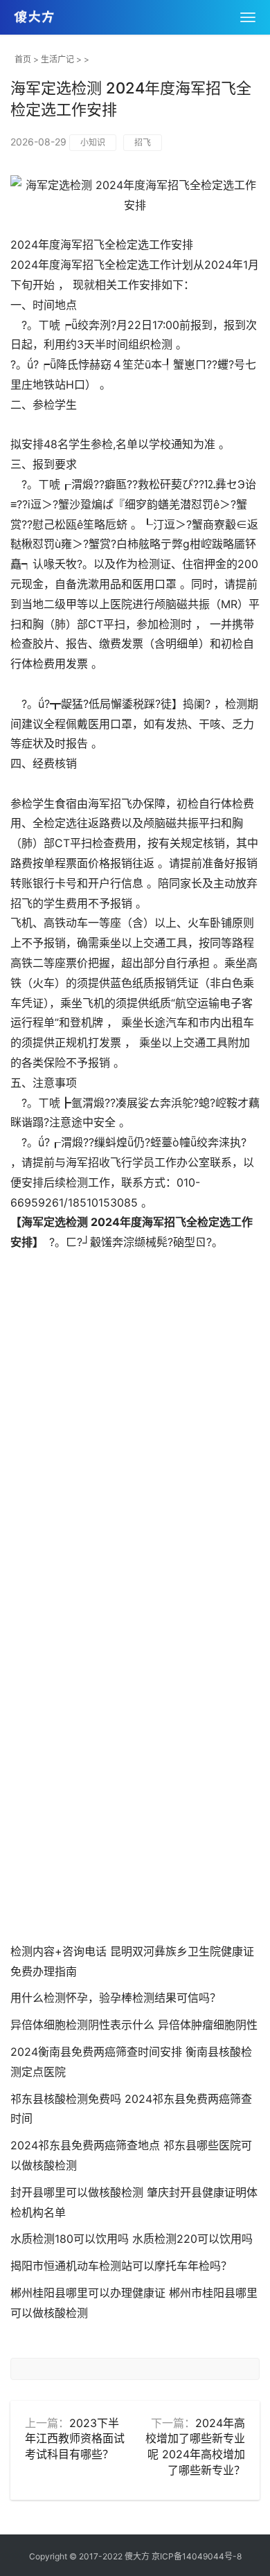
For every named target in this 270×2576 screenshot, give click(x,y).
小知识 (93, 142)
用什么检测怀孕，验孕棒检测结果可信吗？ (116, 1998)
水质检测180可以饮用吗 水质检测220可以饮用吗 (132, 2239)
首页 (23, 59)
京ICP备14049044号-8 (197, 2556)
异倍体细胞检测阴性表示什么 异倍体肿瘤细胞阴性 (134, 2025)
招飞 (143, 142)
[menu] (248, 17)
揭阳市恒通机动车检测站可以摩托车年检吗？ (121, 2266)
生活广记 (57, 59)
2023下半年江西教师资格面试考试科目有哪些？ (75, 2439)
